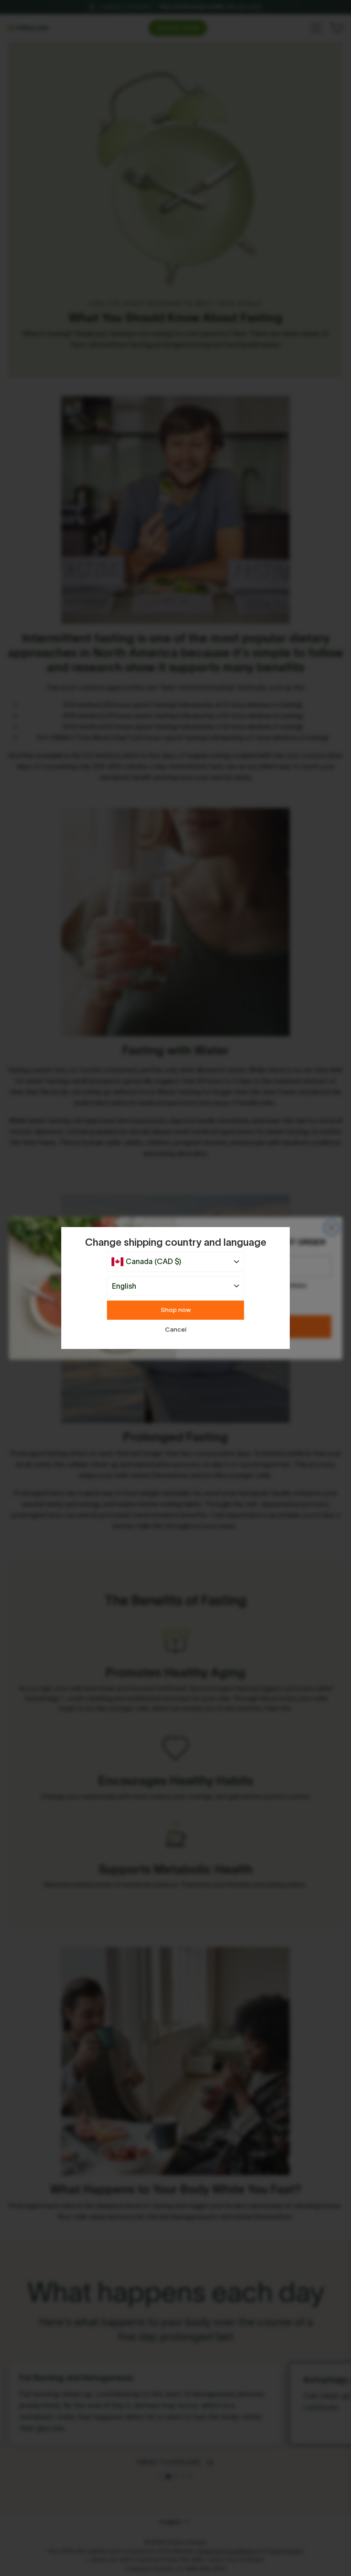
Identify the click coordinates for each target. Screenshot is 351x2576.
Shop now (176, 1310)
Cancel (176, 1330)
